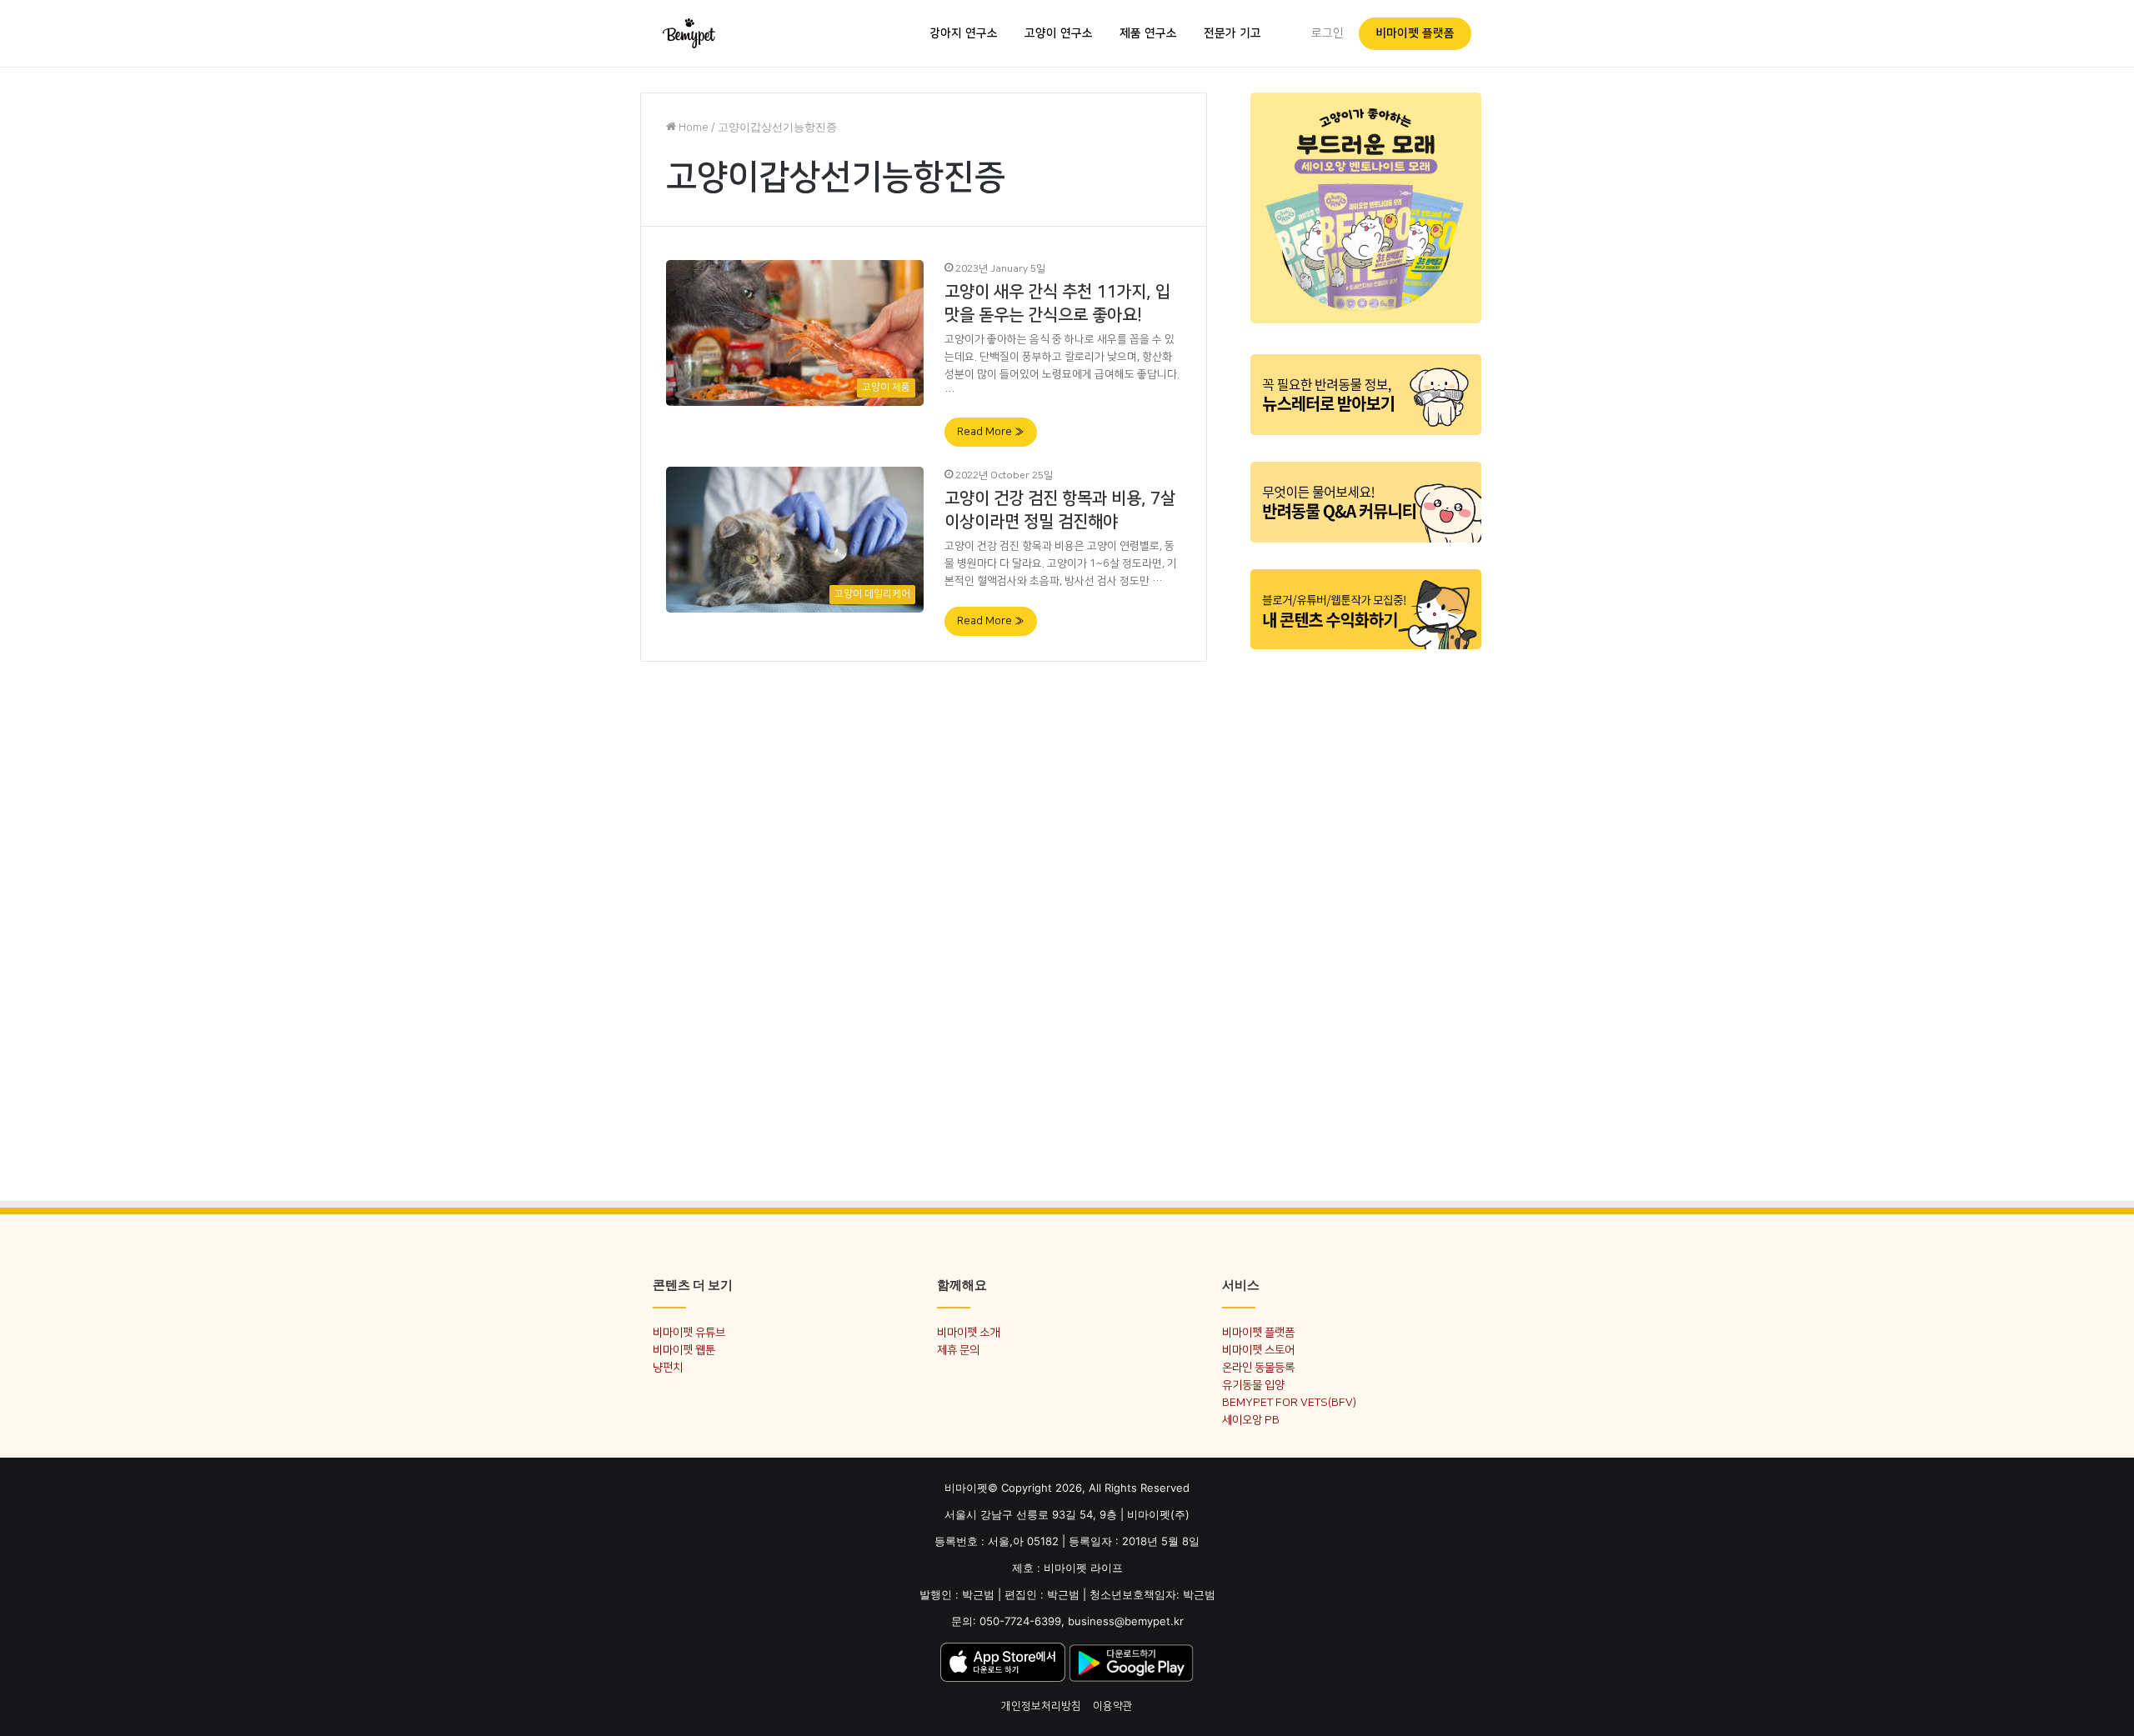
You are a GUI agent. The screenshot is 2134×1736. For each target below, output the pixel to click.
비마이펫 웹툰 (684, 1350)
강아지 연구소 (964, 33)
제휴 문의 (958, 1350)
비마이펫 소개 (968, 1332)
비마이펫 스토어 (1258, 1350)
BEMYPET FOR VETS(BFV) (1289, 1402)
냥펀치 (668, 1367)
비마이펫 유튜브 (689, 1332)
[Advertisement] (1366, 915)
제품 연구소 (1148, 33)
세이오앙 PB (1251, 1420)
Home (692, 128)
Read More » (991, 432)
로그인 (1327, 33)
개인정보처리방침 (1041, 1706)
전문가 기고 (1232, 33)
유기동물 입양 (1253, 1385)
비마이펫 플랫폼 (1415, 33)
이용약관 (1113, 1706)
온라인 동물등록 (1258, 1367)
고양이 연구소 (1059, 33)
